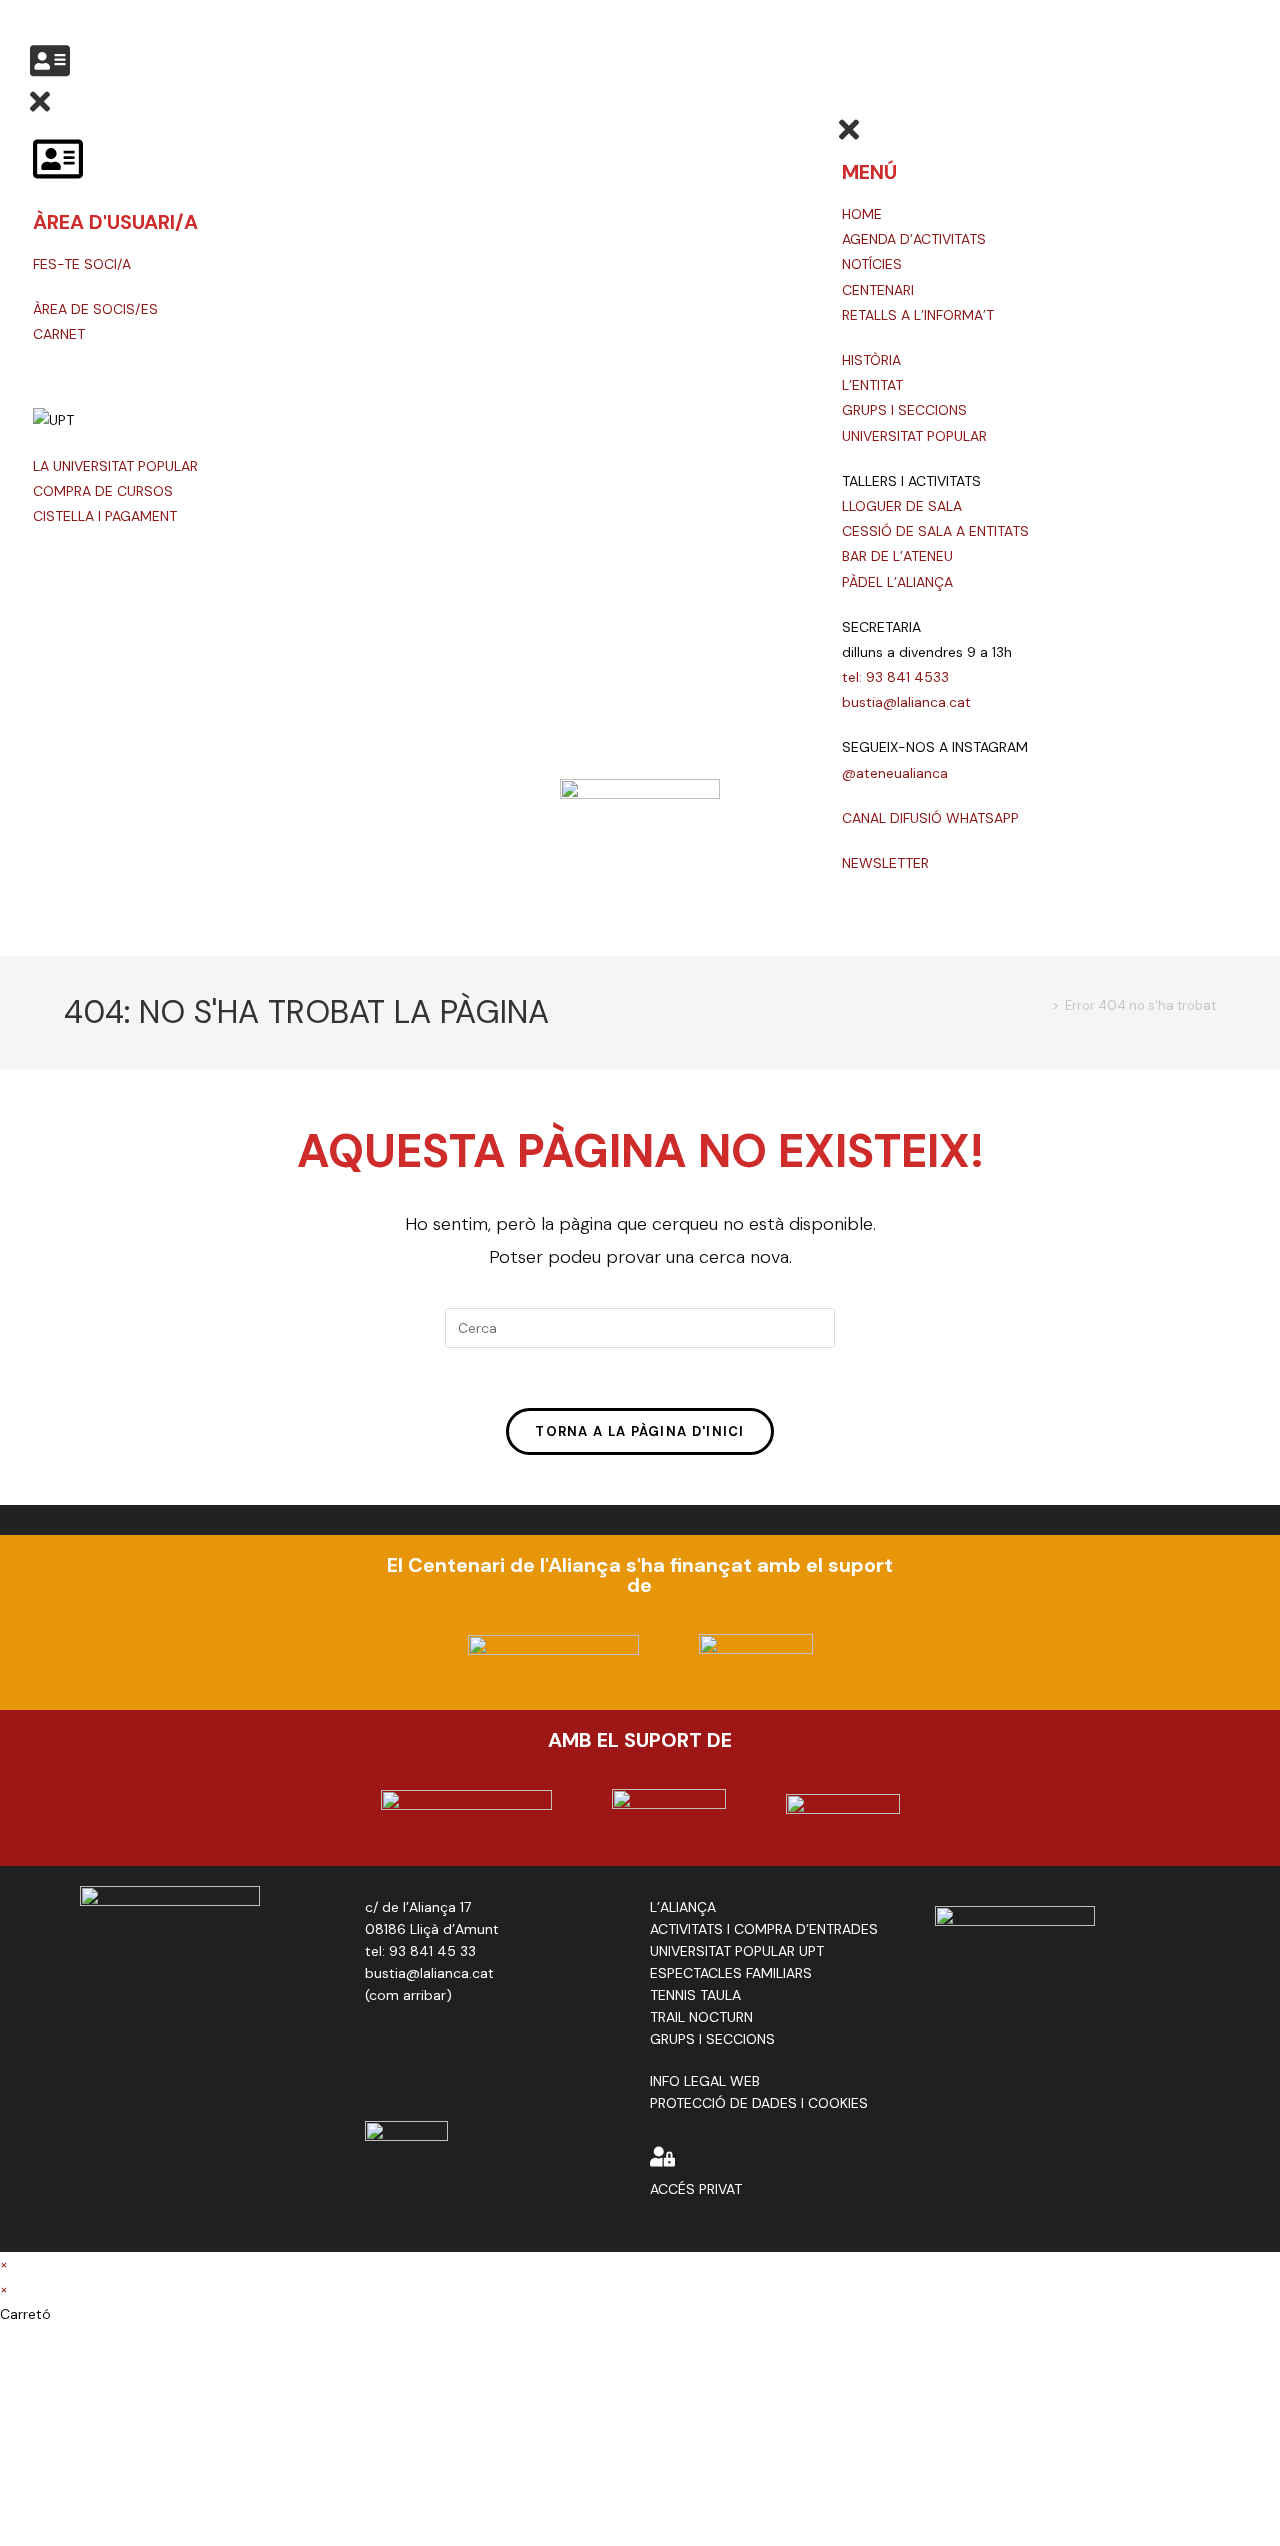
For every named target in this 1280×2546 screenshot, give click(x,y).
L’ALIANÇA (683, 1907)
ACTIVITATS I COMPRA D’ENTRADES (764, 1929)
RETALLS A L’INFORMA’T (918, 315)
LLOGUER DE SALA (902, 506)
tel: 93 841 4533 (895, 677)
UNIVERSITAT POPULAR (914, 436)
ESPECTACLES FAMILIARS (731, 1973)
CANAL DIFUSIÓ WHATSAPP (930, 818)
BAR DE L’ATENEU (897, 556)
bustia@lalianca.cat (906, 702)
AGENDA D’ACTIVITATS (914, 239)
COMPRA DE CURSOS (103, 491)
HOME (862, 214)
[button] (50, 73)
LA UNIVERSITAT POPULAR (115, 466)
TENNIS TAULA (695, 1995)
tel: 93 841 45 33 (420, 1951)
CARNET (59, 334)
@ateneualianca (895, 773)
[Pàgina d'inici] (1041, 1005)
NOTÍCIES (872, 264)
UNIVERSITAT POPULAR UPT (737, 1951)
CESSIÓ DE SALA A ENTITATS (935, 531)
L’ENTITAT (872, 385)
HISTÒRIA (871, 360)
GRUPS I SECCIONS (904, 410)
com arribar (407, 1995)
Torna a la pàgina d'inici (640, 1431)
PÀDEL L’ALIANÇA (897, 582)
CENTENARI (878, 290)
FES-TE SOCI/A (82, 264)
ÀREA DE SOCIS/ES (95, 309)
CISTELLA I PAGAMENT (105, 516)
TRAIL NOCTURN (701, 2017)
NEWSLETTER (885, 863)
